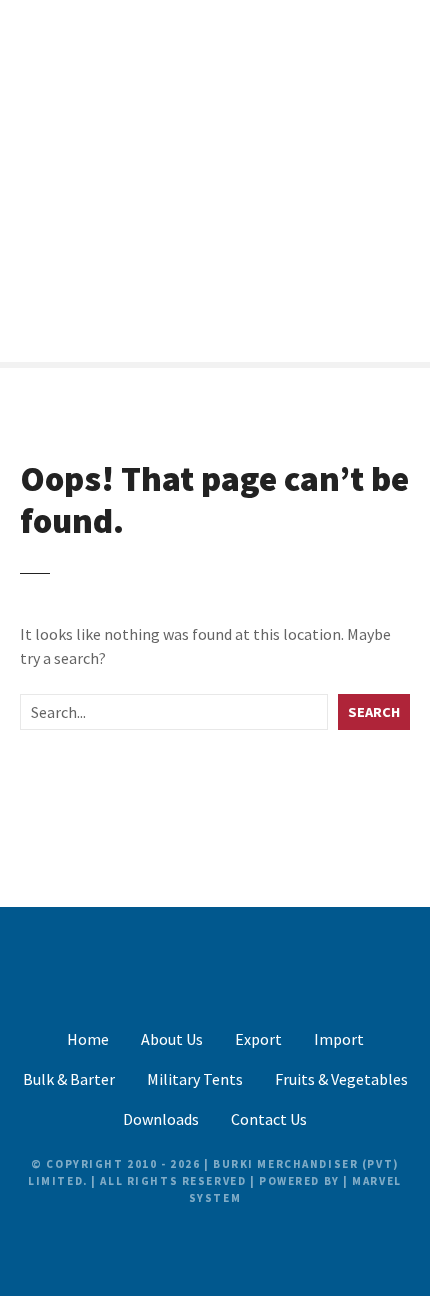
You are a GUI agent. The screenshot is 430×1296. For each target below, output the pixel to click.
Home (88, 1039)
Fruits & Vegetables (341, 1079)
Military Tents (195, 1079)
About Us (172, 1039)
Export (258, 1039)
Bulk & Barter (69, 1079)
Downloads (161, 1119)
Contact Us (269, 1119)
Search (374, 712)
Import (339, 1039)
